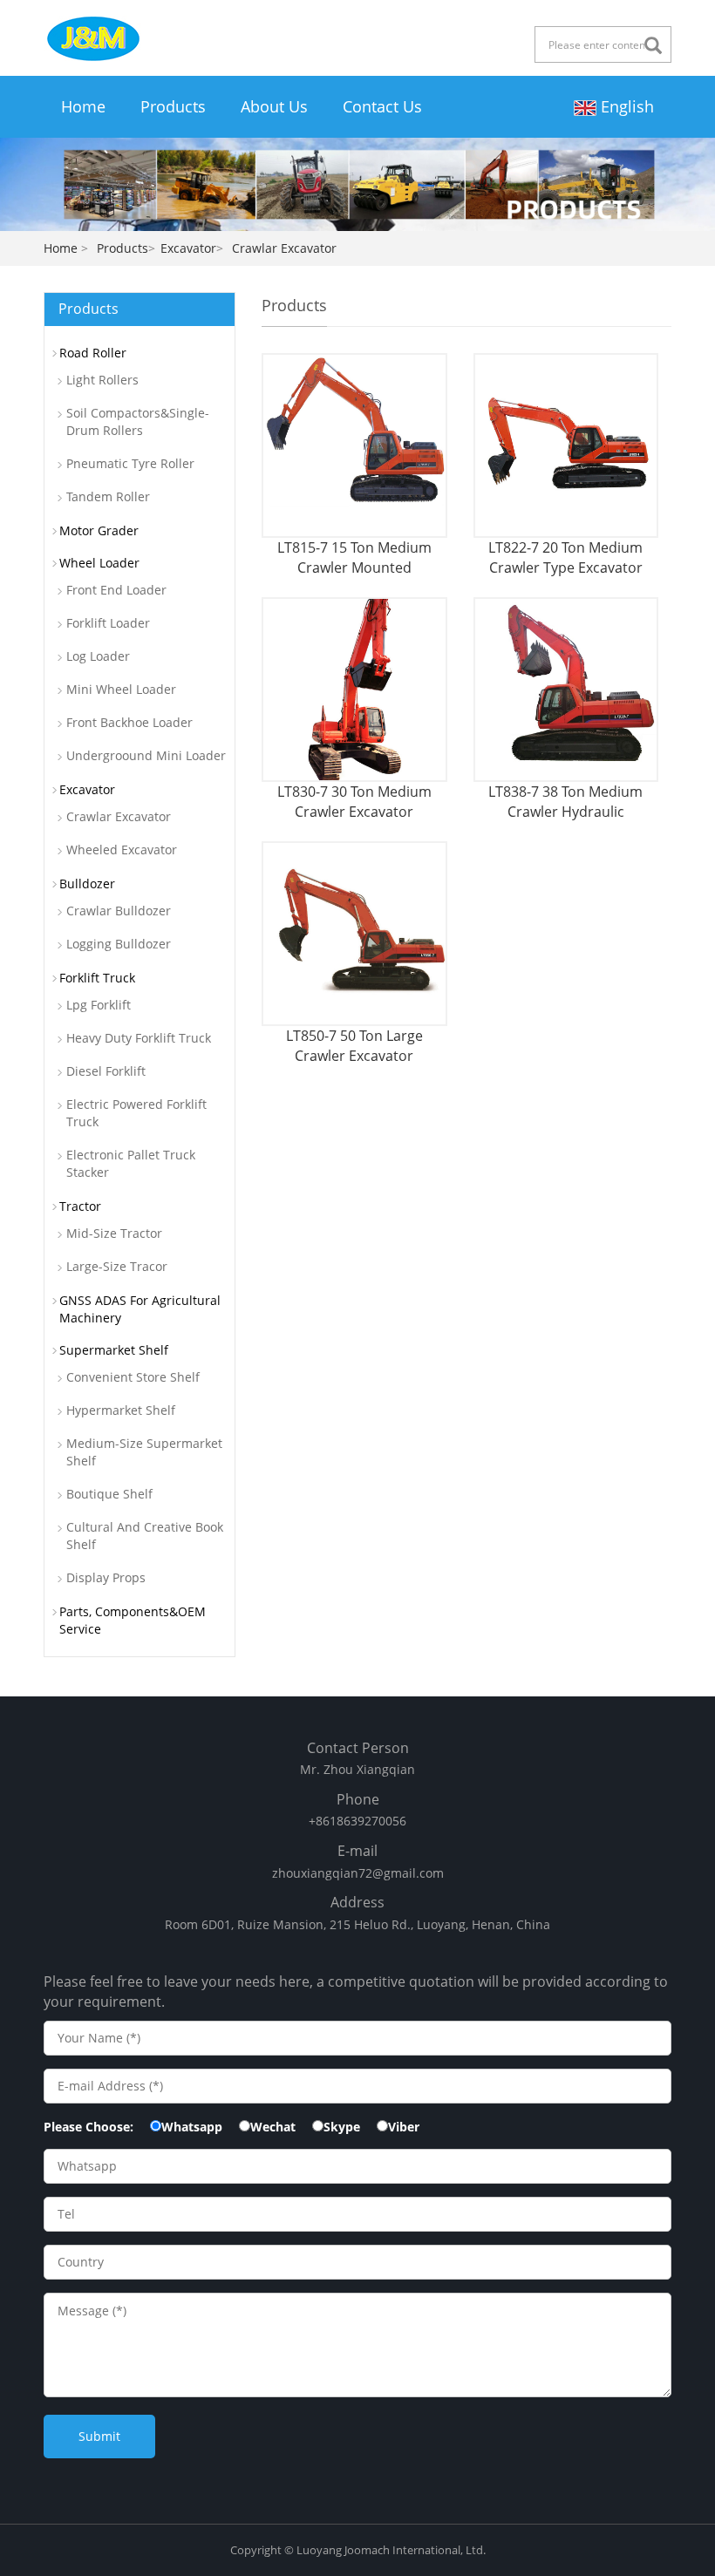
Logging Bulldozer (119, 944)
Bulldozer (87, 884)
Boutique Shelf (109, 1494)
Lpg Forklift (99, 1005)
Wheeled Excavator (122, 850)
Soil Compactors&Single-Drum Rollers (138, 421)
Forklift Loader (108, 623)
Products (173, 106)
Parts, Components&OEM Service (133, 1620)
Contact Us (382, 106)
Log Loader (98, 656)
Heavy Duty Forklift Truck (139, 1038)
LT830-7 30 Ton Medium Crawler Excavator (354, 801)
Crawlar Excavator (119, 816)
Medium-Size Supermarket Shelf (144, 1452)
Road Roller (93, 353)
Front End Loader (116, 590)
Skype (342, 2127)
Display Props (106, 1577)
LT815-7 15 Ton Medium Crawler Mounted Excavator (354, 557)
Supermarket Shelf (114, 1350)
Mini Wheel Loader (121, 689)
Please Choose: (89, 2127)
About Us (274, 106)
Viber (404, 2127)
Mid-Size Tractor (114, 1233)
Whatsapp (192, 2127)
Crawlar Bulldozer (119, 911)
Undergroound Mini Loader (146, 755)
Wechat (273, 2127)
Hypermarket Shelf (121, 1410)
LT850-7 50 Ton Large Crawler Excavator (354, 1045)
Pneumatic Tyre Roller (130, 463)
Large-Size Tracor (117, 1266)
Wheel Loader (99, 563)
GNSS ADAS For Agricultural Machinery (140, 1309)
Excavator (188, 248)
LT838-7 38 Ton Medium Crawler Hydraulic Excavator (565, 802)
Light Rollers (102, 380)
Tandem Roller (108, 496)
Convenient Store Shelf (133, 1377)
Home (83, 106)
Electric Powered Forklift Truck (136, 1113)
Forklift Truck (97, 978)
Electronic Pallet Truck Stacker (131, 1163)
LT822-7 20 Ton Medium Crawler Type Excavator (565, 557)
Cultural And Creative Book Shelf (145, 1536)
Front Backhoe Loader (129, 722)
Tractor (80, 1206)
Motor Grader (99, 530)
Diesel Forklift (106, 1071)
